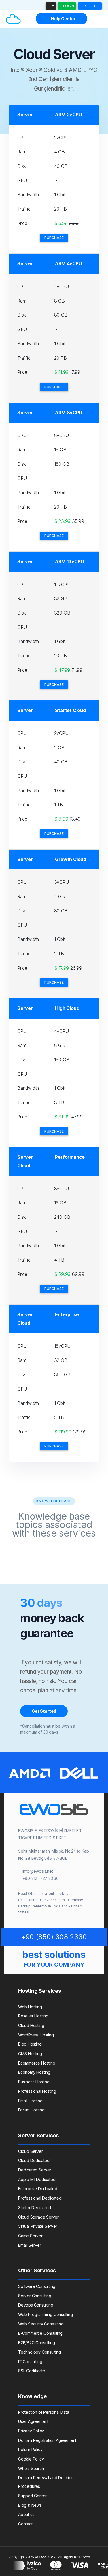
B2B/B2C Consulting (36, 2343)
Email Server (30, 2245)
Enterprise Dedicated (38, 2189)
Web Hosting (30, 2007)
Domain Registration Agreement (47, 2440)
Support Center (32, 2496)
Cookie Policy (31, 2459)
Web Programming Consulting (46, 2314)
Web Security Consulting (41, 2324)
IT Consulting (30, 2362)
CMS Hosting (30, 2054)
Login (68, 6)
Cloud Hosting (31, 2025)
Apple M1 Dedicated (37, 2179)
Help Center (63, 19)
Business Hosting (34, 2082)
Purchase (54, 238)
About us (26, 2514)
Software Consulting (37, 2286)
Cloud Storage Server (38, 2217)
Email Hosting (30, 2101)
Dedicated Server (35, 2170)
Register (91, 6)
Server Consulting (35, 2296)
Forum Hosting (31, 2110)
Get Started (44, 1711)
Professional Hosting (37, 2091)
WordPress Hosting (36, 2035)
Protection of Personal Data (44, 2412)
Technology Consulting (40, 2352)
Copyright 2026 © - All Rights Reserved (49, 2557)
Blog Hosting (30, 2044)
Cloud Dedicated (34, 2160)
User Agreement (33, 2421)
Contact (25, 2524)
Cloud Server (31, 2151)
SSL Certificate (32, 2371)
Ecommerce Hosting (37, 2063)
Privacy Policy (31, 2431)
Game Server (30, 2236)
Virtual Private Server (38, 2226)
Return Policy (30, 2449)
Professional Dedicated (40, 2198)
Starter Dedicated (35, 2208)
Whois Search (31, 2468)
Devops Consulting (36, 2305)
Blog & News (30, 2505)
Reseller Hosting (33, 2016)
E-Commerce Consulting (40, 2333)
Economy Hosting (34, 2072)
